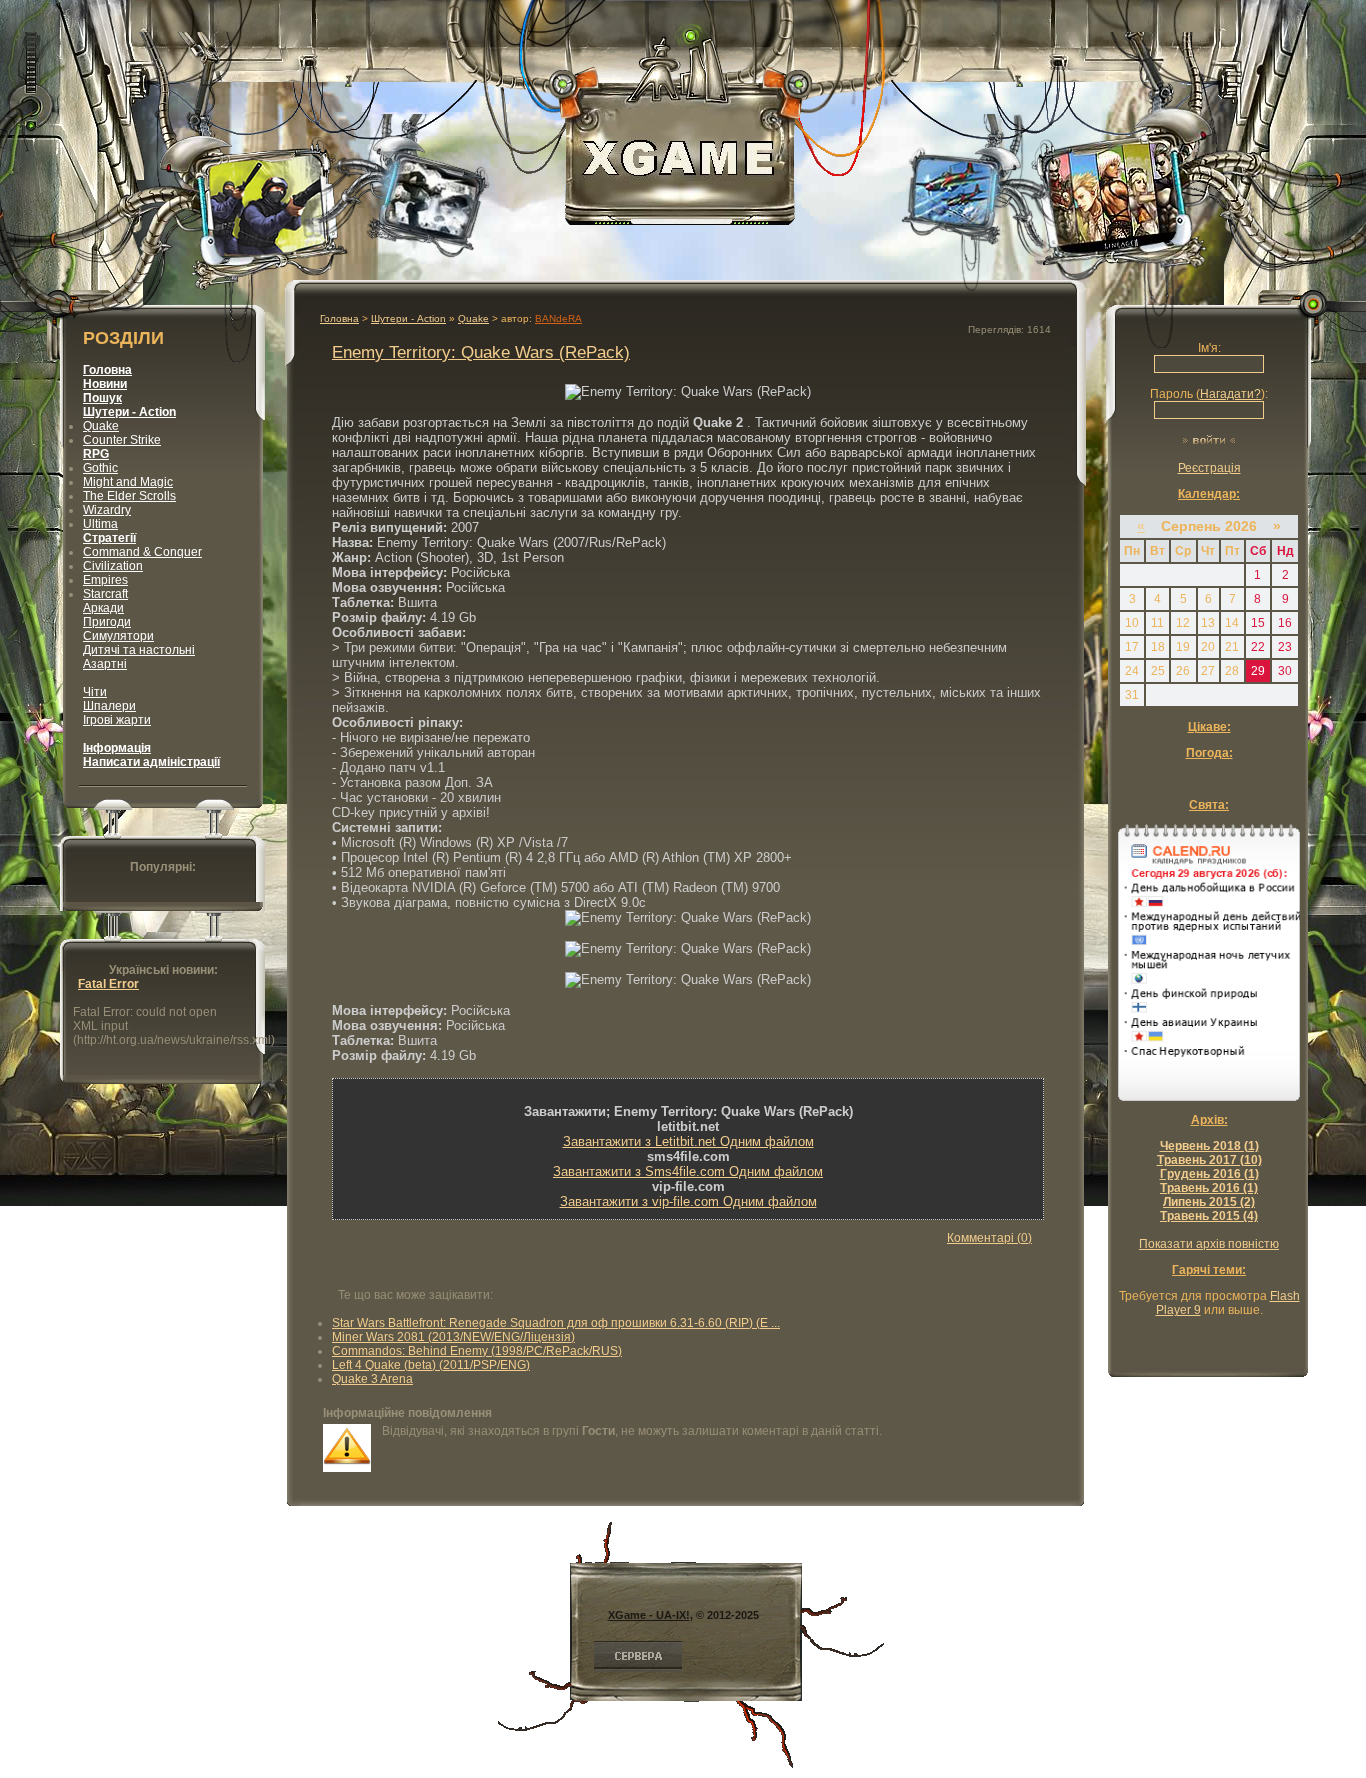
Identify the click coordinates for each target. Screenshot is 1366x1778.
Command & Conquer (142, 552)
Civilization (113, 566)
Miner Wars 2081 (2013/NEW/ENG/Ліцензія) (453, 1337)
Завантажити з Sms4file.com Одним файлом (688, 1171)
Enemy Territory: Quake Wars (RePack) (481, 352)
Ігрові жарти (117, 720)
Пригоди (107, 622)
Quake (101, 426)
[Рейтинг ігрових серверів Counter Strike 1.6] (638, 1668)
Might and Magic (128, 482)
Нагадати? (1230, 394)
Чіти (95, 692)
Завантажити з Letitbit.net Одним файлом (688, 1141)
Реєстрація (1209, 468)
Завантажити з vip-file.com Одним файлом (688, 1201)
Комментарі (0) (989, 1238)
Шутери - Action (408, 318)
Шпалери (109, 706)
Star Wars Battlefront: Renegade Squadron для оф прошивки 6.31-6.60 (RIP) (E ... (556, 1323)
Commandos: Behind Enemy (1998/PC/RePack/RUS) (477, 1351)
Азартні (105, 664)
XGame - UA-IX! (649, 1615)
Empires (105, 580)
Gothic (100, 468)
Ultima (100, 524)
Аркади (103, 608)
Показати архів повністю (1209, 1244)
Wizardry (107, 510)
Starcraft (105, 594)
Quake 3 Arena (372, 1379)
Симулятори (118, 636)
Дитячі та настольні (139, 650)
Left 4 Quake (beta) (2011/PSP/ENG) (431, 1365)
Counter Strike (122, 440)
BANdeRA (558, 318)
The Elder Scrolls (129, 496)
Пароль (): (1209, 394)
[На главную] (680, 215)
